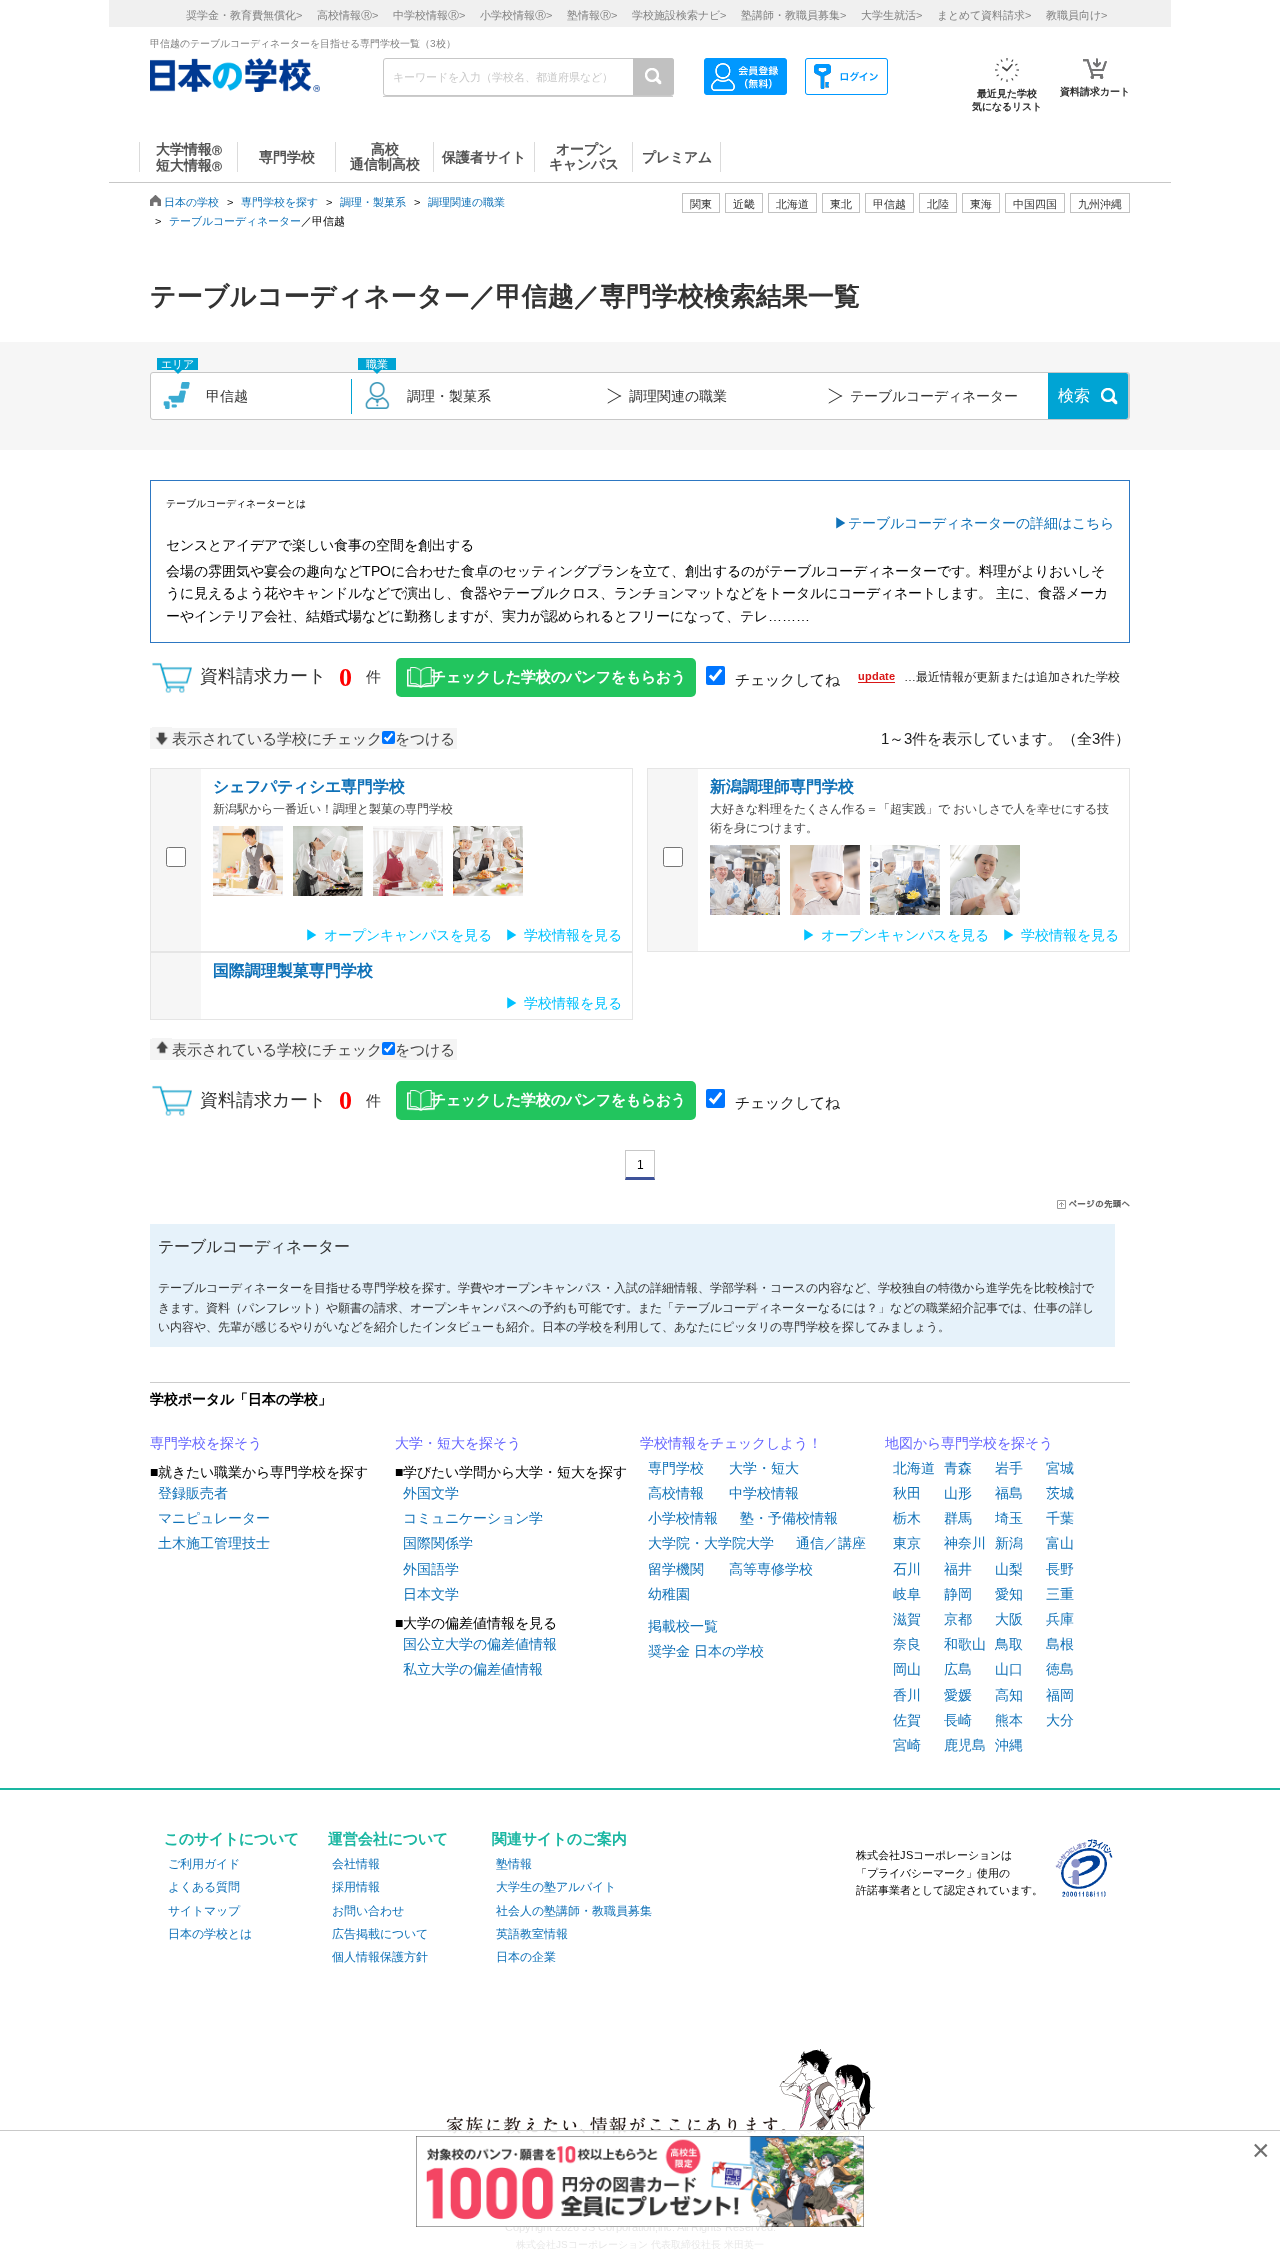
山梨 (1009, 1569)
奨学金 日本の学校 (706, 1651)
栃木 (907, 1518)
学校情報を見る (573, 935)
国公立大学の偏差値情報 (480, 1644)
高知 (1009, 1695)
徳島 (1060, 1669)
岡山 (907, 1669)
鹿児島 (965, 1745)
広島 (958, 1669)
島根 (1060, 1644)
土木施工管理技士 (214, 1543)
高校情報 (676, 1493)
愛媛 (958, 1695)
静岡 (958, 1594)
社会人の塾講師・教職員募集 (574, 1911)
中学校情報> (429, 15)
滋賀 (907, 1619)
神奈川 (965, 1543)
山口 (1009, 1669)
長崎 (958, 1720)
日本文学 (431, 1594)
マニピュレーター (214, 1518)
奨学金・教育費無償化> (244, 15)
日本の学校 (191, 202)
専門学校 (676, 1468)
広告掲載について (380, 1934)
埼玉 (1009, 1518)
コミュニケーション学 (473, 1518)
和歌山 (965, 1644)
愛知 (1009, 1594)
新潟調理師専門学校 (782, 786)
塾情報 (514, 1864)
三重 (1060, 1594)
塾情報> (592, 15)
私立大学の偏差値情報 (473, 1669)
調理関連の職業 (466, 202)
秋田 (907, 1493)
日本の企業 (526, 1957)
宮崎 (907, 1745)
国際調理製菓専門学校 (293, 970)
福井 (958, 1569)
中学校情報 (764, 1493)
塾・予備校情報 (789, 1518)
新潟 (1009, 1543)
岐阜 (907, 1594)
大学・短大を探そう (458, 1443)
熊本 (1009, 1720)
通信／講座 (831, 1543)
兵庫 (1060, 1619)
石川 (907, 1569)
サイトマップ (204, 1911)
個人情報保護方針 (380, 1957)
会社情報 (356, 1864)
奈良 (907, 1644)
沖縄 (1009, 1745)
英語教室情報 (532, 1934)
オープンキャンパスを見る (408, 935)
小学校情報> (516, 15)
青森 (958, 1468)
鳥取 (1009, 1644)
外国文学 (431, 1493)
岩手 (1009, 1468)
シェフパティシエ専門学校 (309, 786)
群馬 (958, 1518)
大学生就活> (891, 15)
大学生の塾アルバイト (556, 1887)
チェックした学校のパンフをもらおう (558, 677)
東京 (907, 1543)
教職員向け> (1076, 15)
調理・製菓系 (373, 202)
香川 (907, 1695)
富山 (1060, 1543)
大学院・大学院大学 (711, 1543)
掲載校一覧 (683, 1626)
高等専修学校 (771, 1569)
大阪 (1009, 1619)
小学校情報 (683, 1518)
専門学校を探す (279, 202)
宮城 (1060, 1468)
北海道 (792, 204)
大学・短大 (764, 1468)
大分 (1060, 1720)
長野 (1060, 1569)
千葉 (1060, 1518)
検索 (1074, 395)
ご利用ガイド (204, 1864)
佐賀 (907, 1720)
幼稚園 (669, 1594)
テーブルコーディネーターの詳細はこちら (981, 523)
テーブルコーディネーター (235, 221)
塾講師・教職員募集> (793, 15)
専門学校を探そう (206, 1443)
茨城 (1060, 1493)
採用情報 (356, 1887)
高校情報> (347, 15)
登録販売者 (193, 1493)
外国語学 (431, 1569)
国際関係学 (438, 1543)
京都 (958, 1619)
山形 (958, 1493)
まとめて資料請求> (984, 15)
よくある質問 (204, 1887)
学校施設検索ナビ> (679, 15)
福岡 (1060, 1695)
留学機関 (676, 1569)
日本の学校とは (210, 1934)
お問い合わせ (368, 1911)
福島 (1009, 1493)
